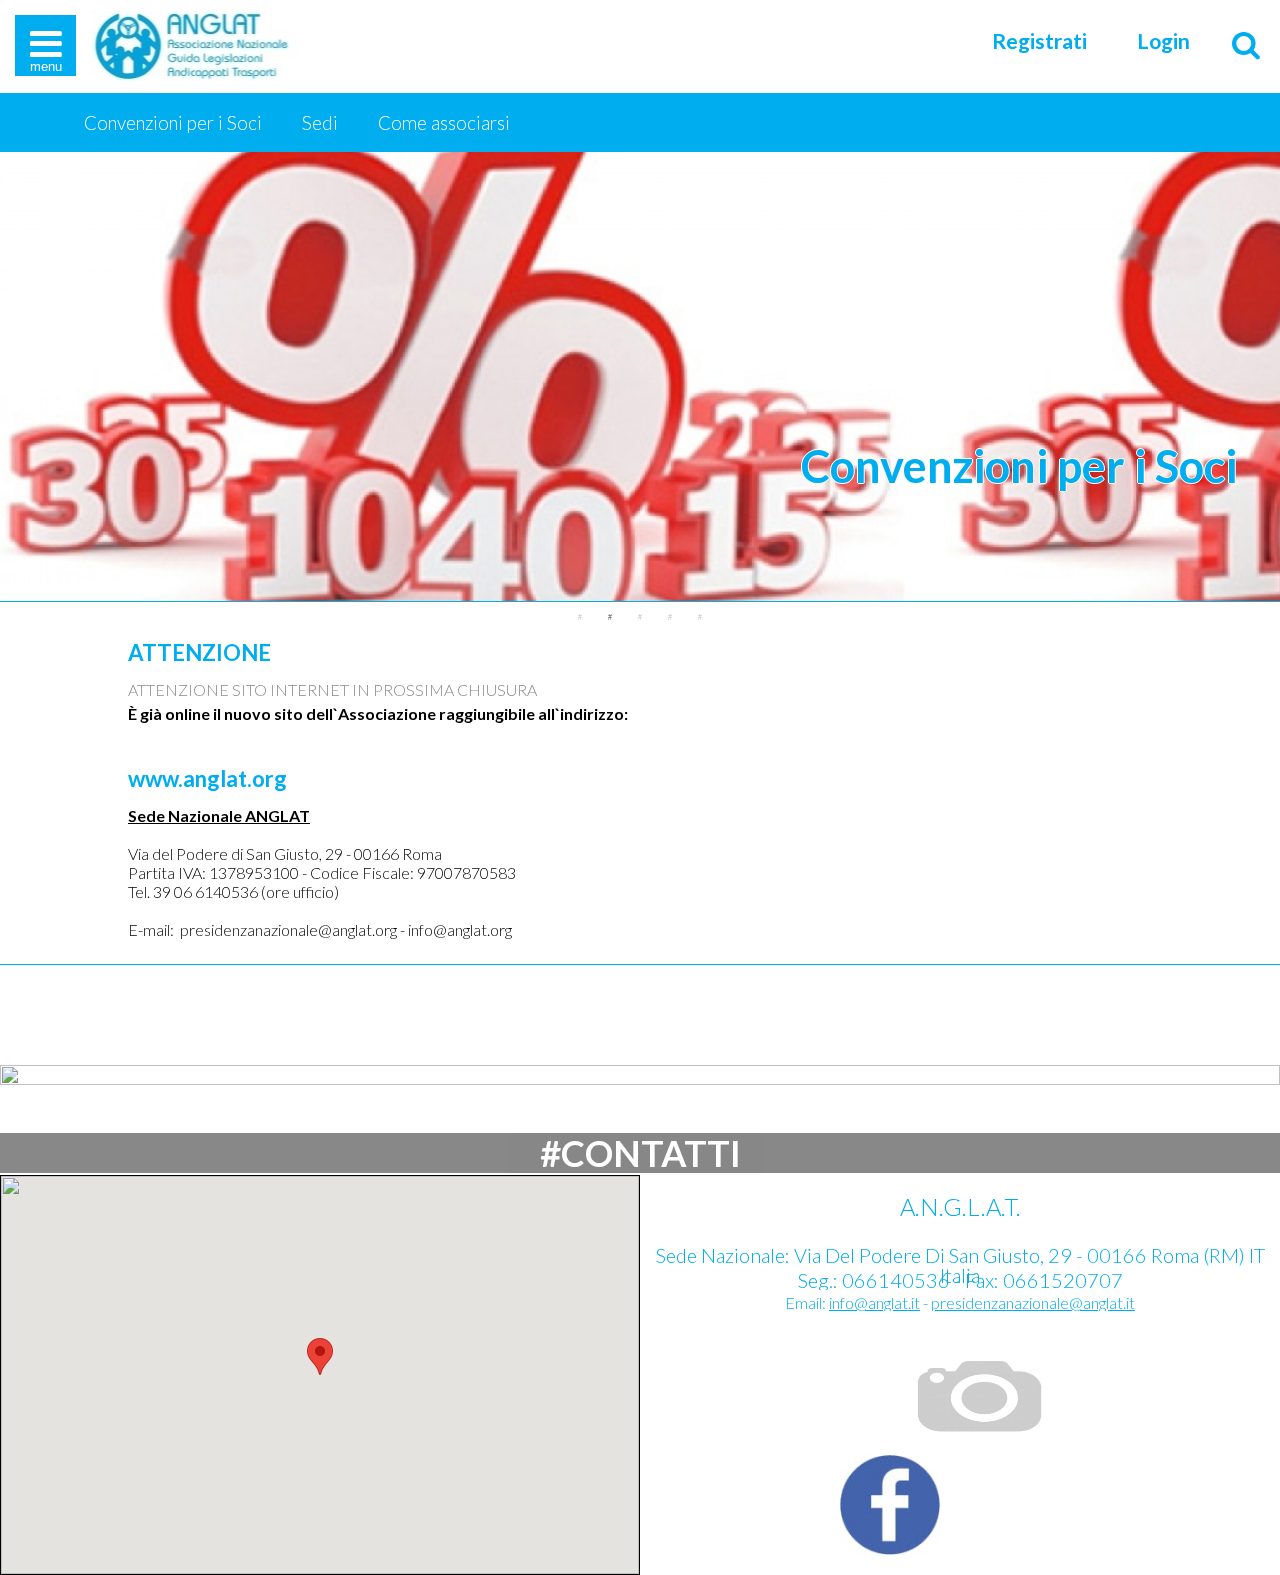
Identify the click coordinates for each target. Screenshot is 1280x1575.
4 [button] (670, 617)
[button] (320, 1356)
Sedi (320, 123)
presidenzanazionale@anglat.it (1033, 1302)
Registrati (1039, 41)
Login (1163, 41)
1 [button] (580, 617)
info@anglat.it (874, 1302)
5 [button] (700, 617)
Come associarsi (444, 123)
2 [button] (610, 617)
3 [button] (640, 617)
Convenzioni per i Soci (173, 123)
